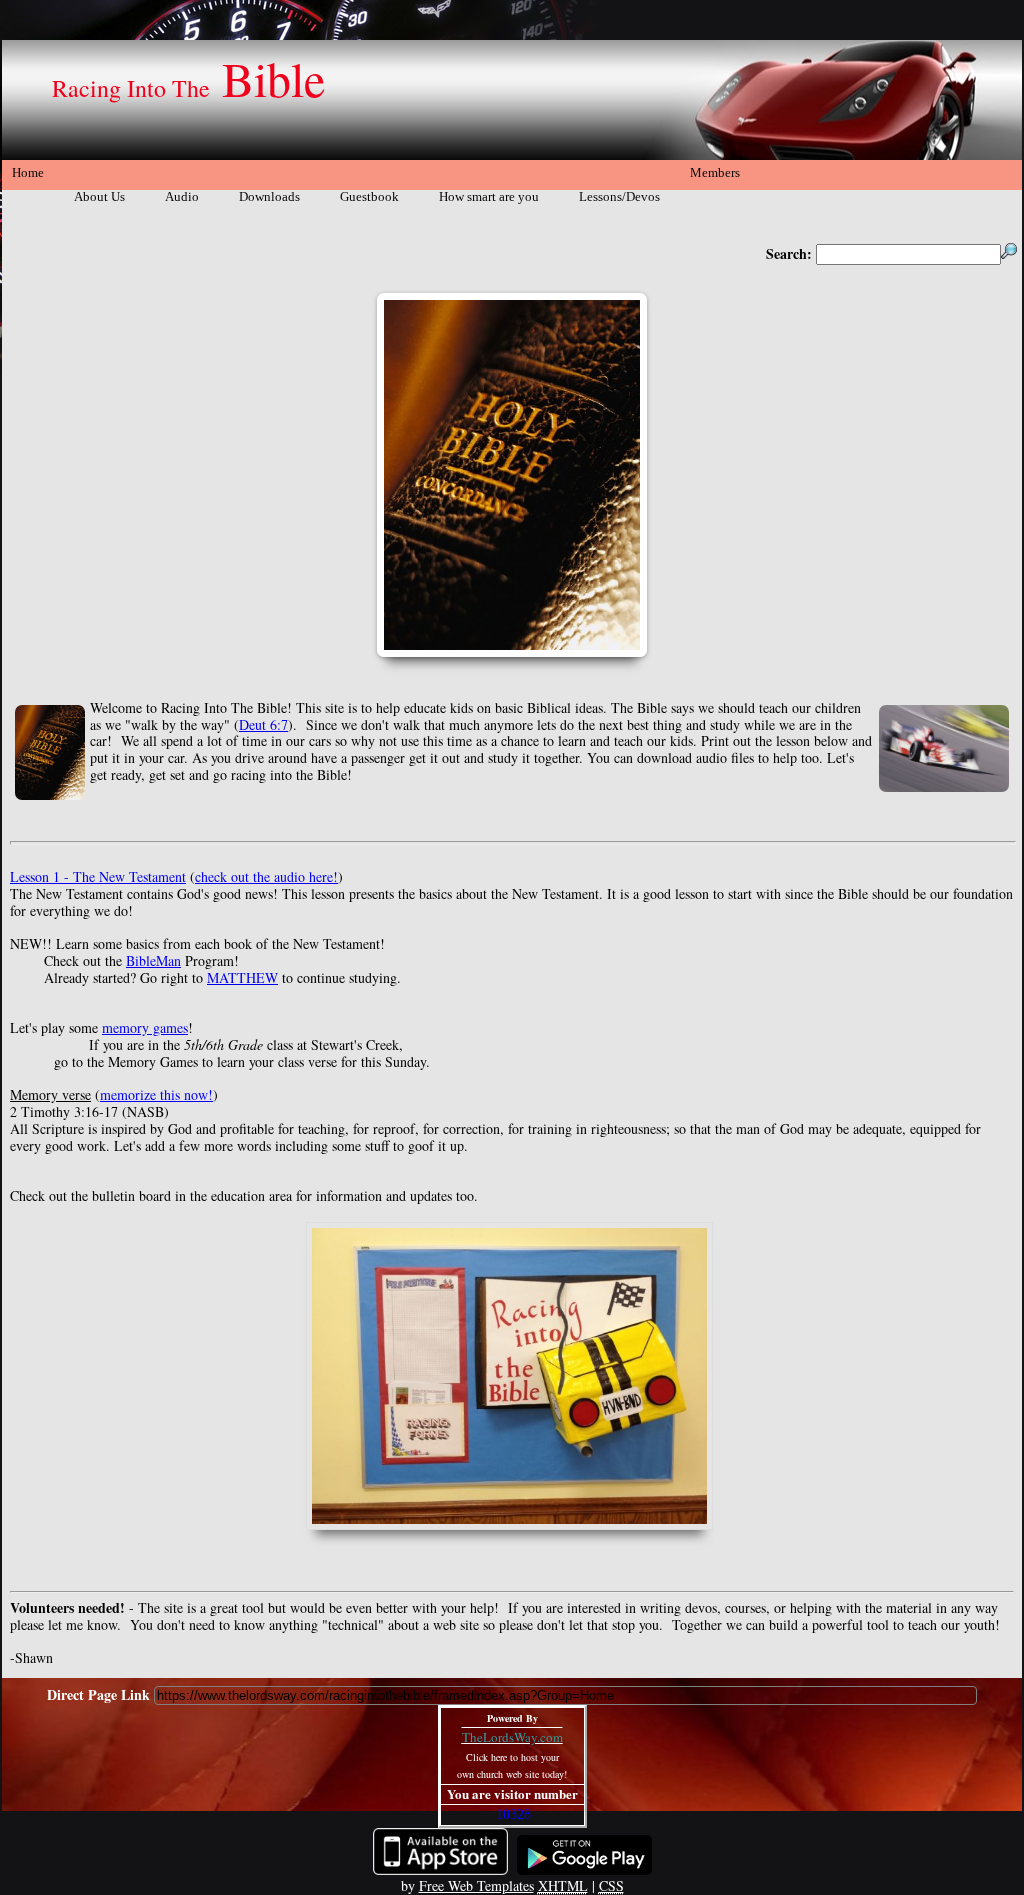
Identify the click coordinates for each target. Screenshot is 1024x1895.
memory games (145, 1027)
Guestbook (369, 196)
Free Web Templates (476, 1885)
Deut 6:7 (263, 724)
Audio (182, 196)
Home (28, 172)
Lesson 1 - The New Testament (98, 876)
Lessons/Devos (619, 196)
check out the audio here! (266, 876)
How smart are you (489, 196)
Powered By (512, 1718)
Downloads (269, 196)
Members (715, 172)
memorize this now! (156, 1094)
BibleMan (153, 960)
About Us (99, 196)
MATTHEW (242, 977)
